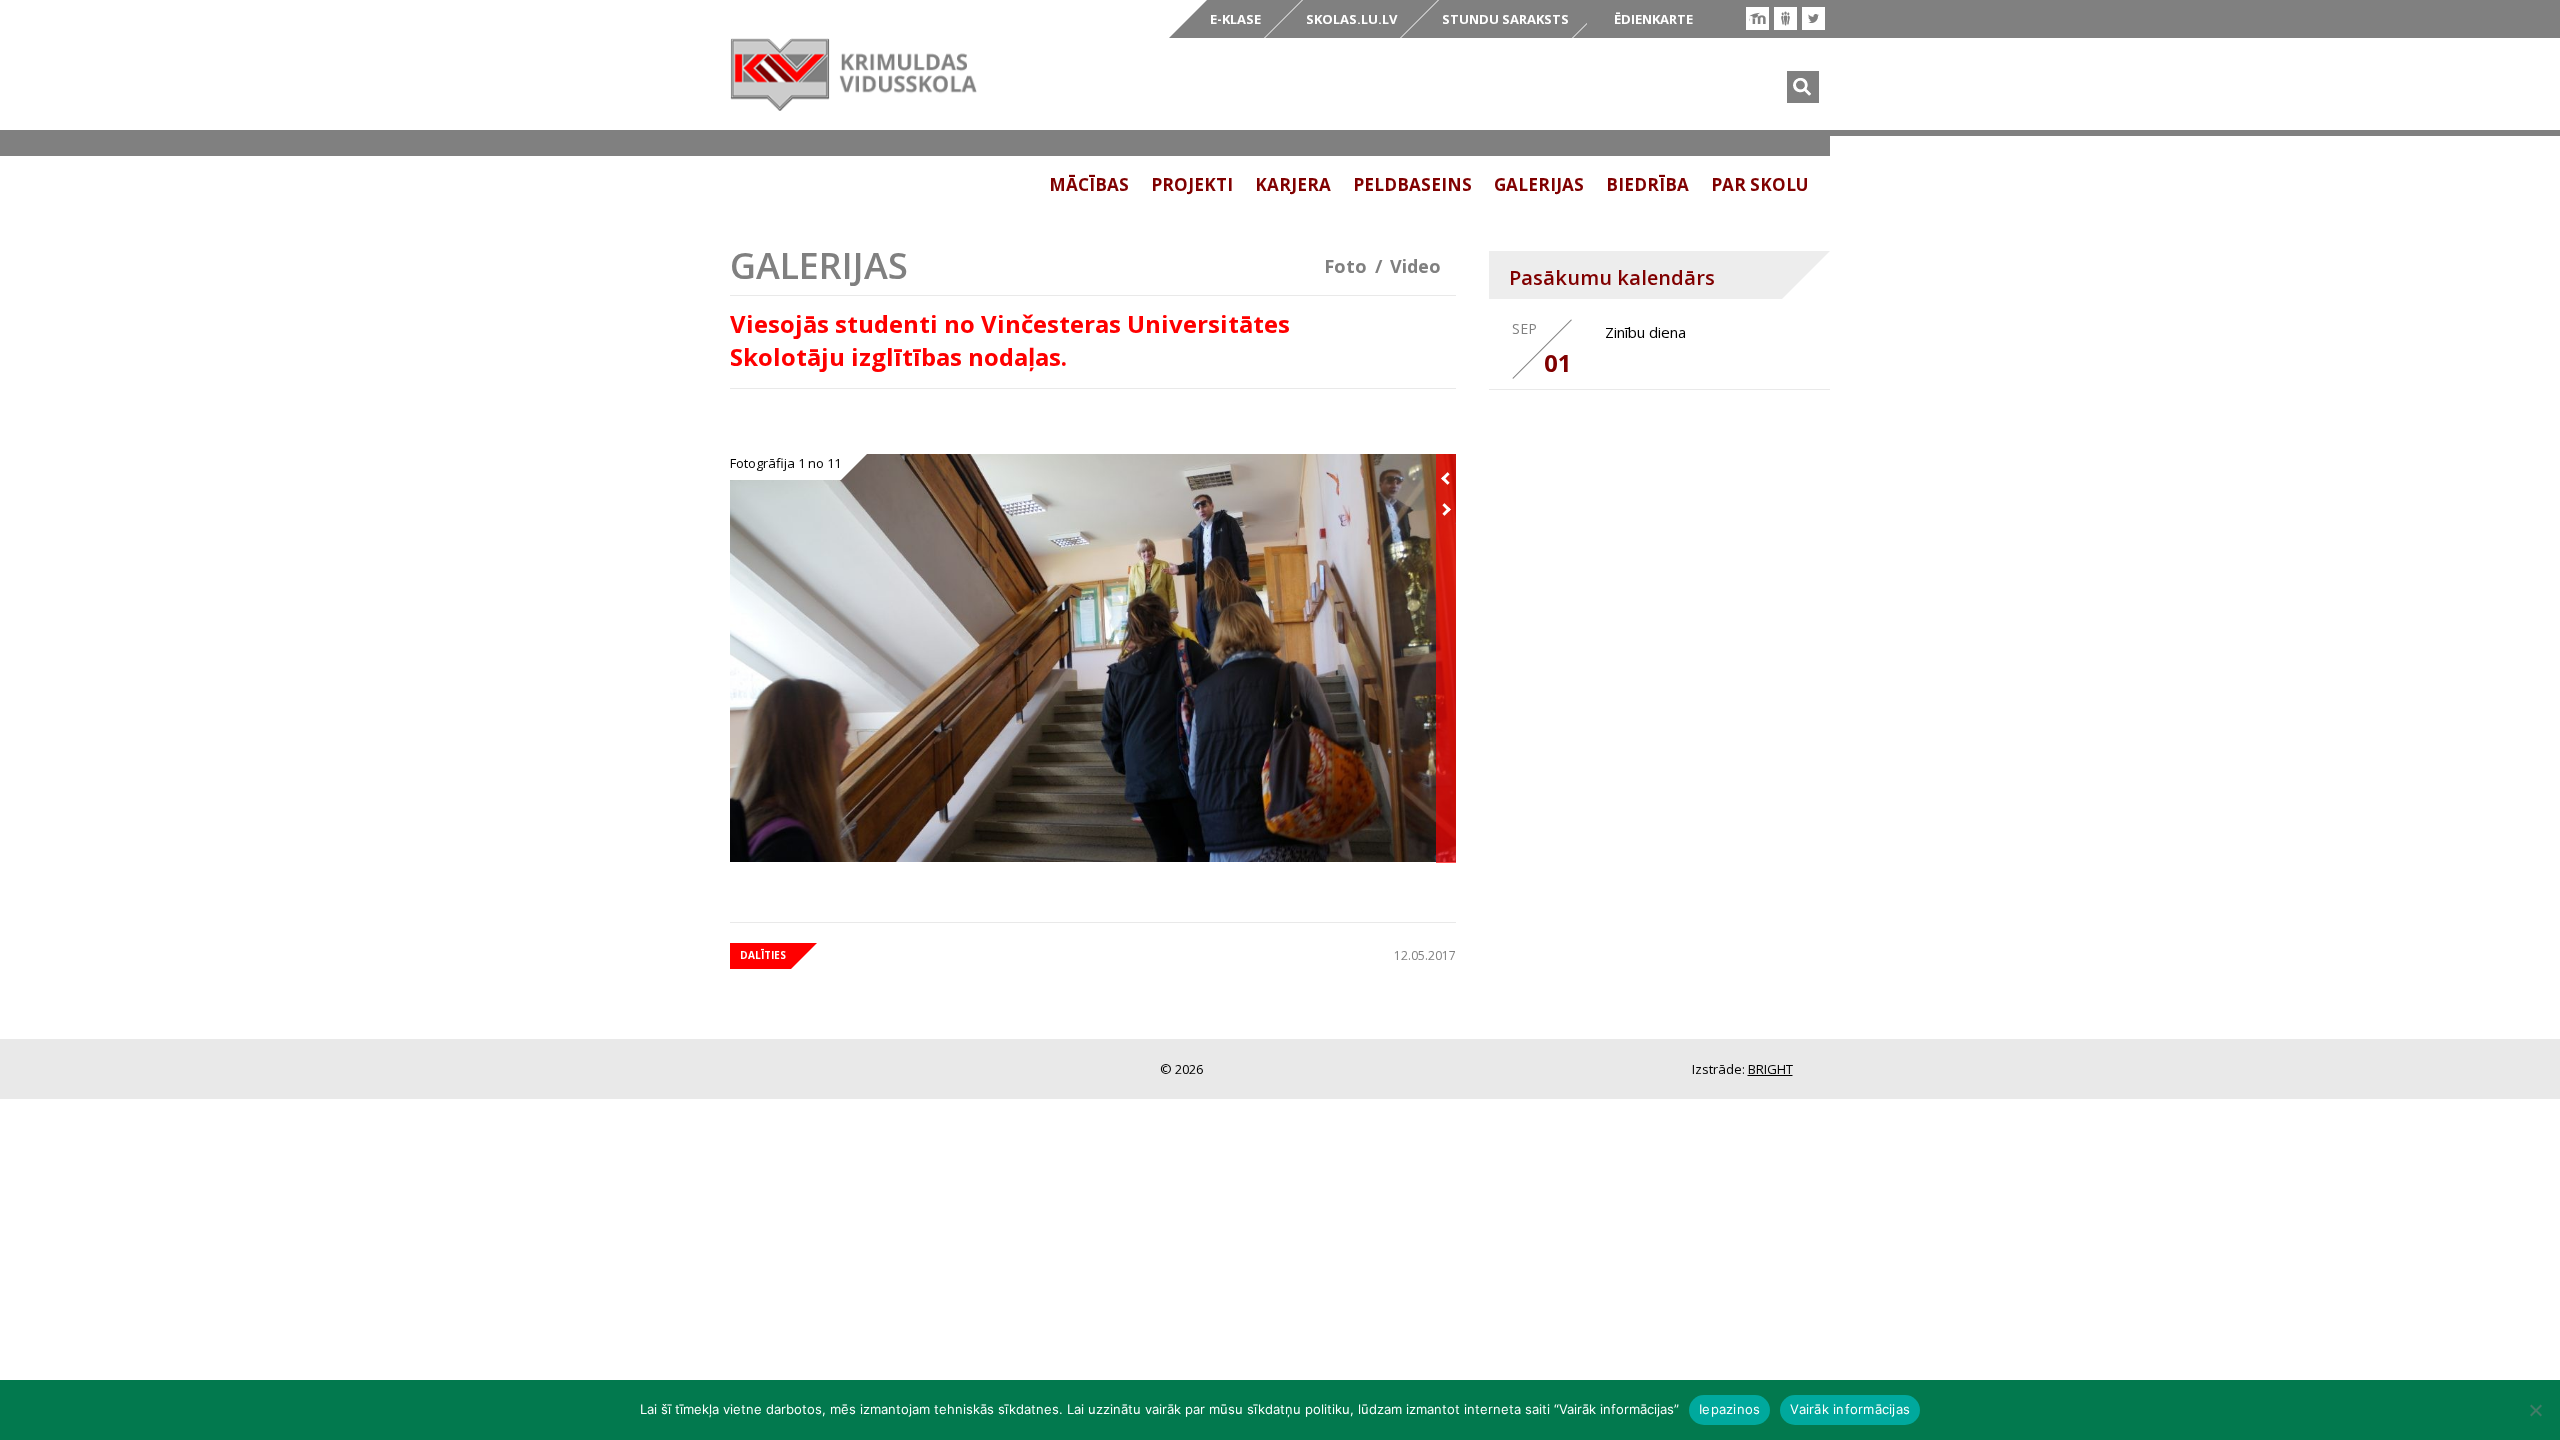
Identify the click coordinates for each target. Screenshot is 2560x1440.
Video (1415, 266)
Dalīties (763, 955)
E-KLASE (1235, 19)
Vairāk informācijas (1850, 1409)
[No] (2535, 1410)
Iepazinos (1729, 1409)
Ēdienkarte (1653, 19)
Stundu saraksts (1505, 19)
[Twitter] (1813, 18)
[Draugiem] (1785, 18)
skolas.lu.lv (1351, 19)
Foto (1345, 266)
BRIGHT (1770, 1069)
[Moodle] (1757, 18)
